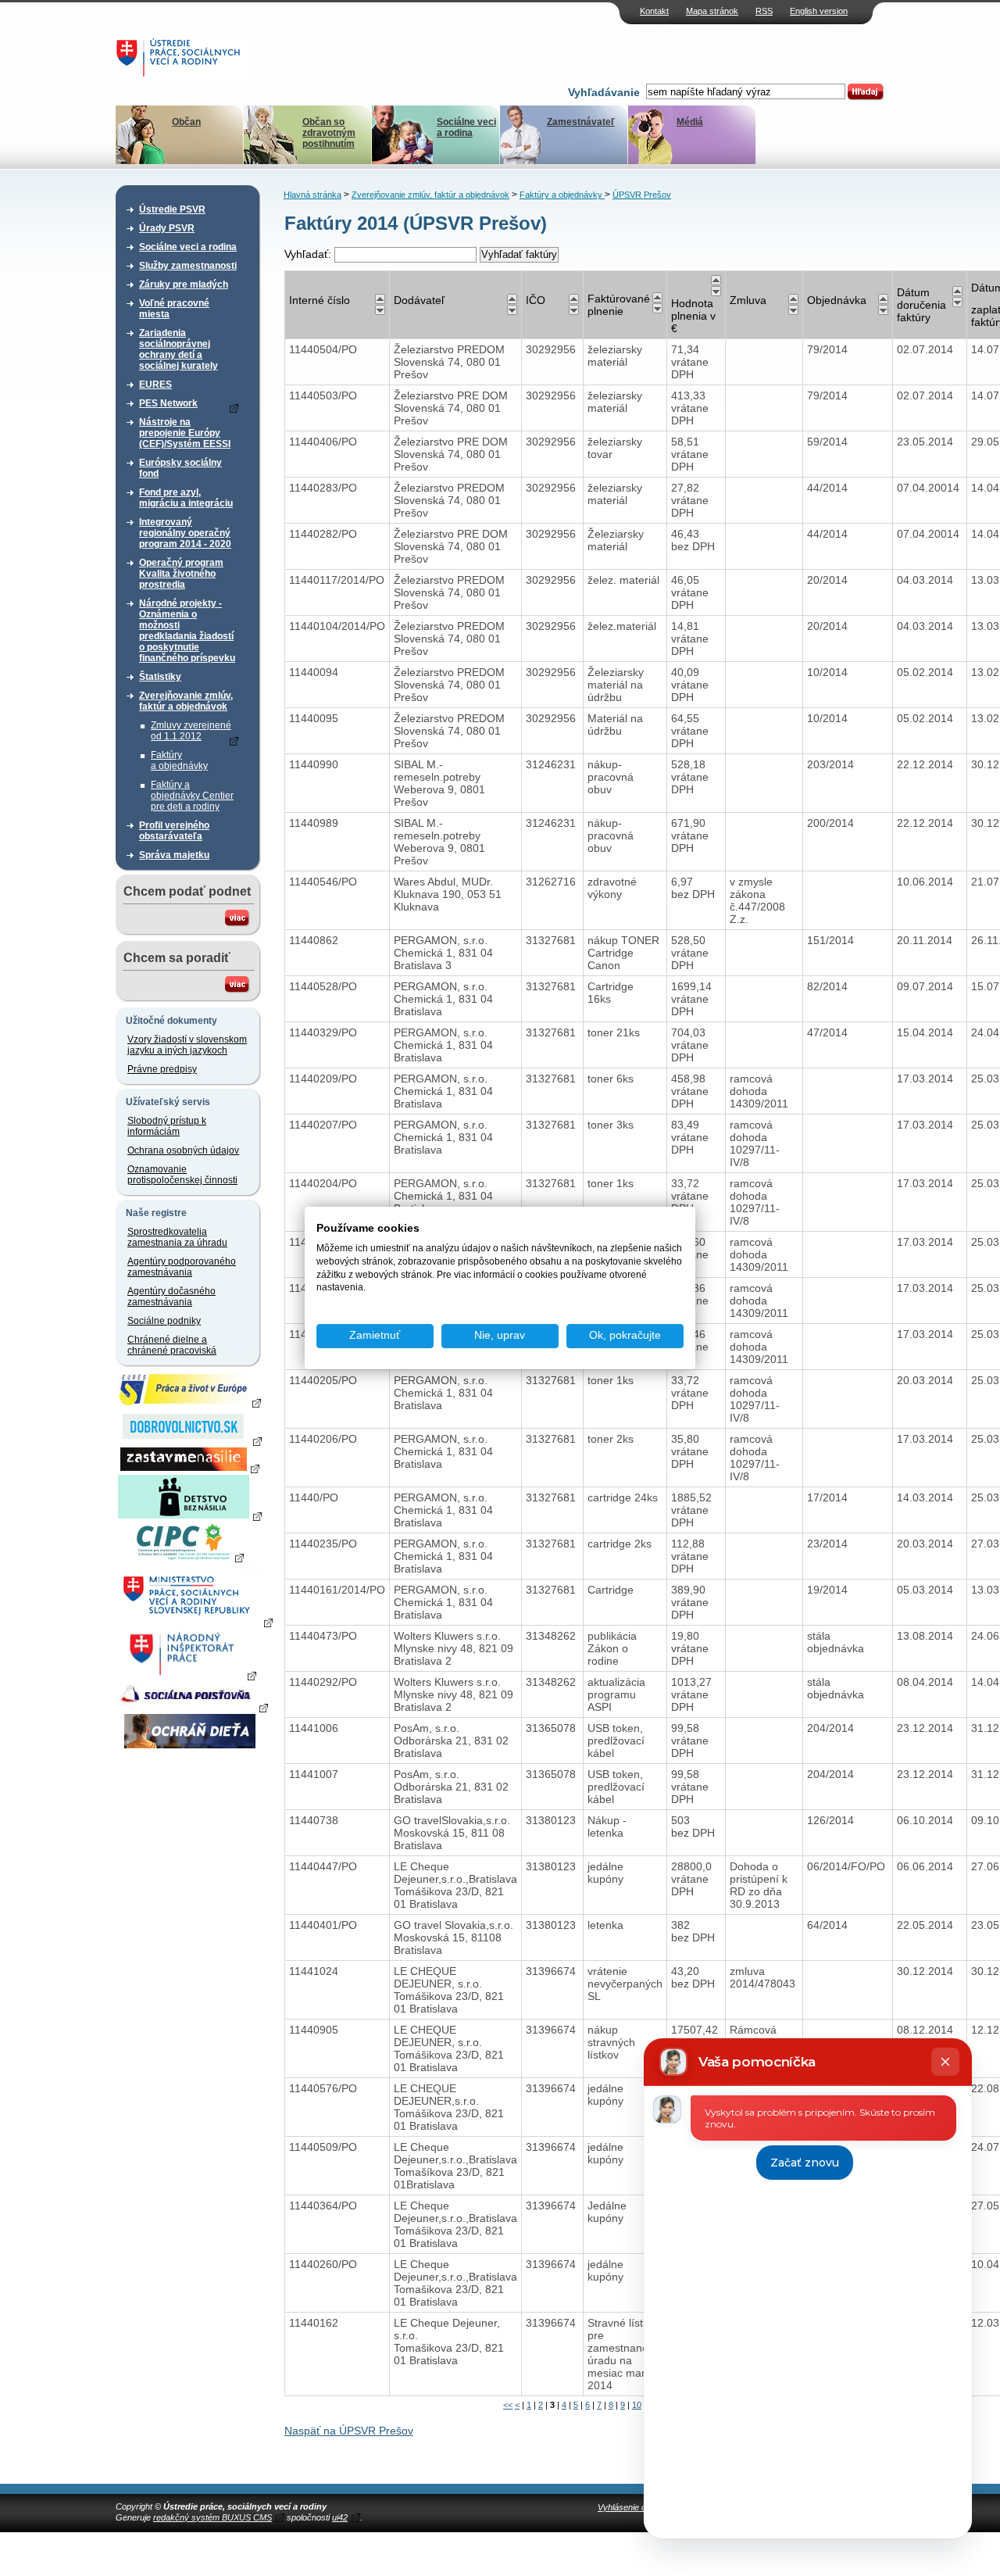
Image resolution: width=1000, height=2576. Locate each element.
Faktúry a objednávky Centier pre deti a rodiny (192, 796)
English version (819, 11)
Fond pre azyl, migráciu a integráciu (186, 498)
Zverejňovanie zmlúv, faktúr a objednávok (186, 701)
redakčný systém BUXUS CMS (212, 2517)
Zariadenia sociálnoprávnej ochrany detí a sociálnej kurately (179, 349)
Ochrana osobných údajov (183, 1150)
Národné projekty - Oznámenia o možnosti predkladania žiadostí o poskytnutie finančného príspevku (187, 631)
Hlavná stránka (312, 195)
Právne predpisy (162, 1069)
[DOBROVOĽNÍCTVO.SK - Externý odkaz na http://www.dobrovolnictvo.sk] (190, 1440)
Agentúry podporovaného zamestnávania (182, 1267)
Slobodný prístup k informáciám (167, 1126)
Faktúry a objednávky (179, 760)
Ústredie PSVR (172, 209)
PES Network (168, 403)
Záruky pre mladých (184, 284)
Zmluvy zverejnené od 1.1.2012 (191, 731)
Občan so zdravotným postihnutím (329, 133)
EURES (155, 385)
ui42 (340, 2517)
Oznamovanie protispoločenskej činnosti (182, 1175)
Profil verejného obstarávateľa (174, 831)
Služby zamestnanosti (188, 266)
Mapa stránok (712, 11)
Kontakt (654, 11)
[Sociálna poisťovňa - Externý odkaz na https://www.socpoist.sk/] (192, 1707)
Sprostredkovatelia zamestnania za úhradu (177, 1237)
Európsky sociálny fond (180, 468)
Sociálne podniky (164, 1321)
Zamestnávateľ (581, 122)
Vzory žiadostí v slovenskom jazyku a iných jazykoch (187, 1045)
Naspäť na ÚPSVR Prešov (349, 2431)
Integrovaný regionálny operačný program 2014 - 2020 (185, 533)
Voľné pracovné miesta (174, 309)
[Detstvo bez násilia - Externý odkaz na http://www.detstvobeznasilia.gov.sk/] (190, 1515)
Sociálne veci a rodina (466, 127)
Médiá (690, 122)
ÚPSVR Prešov (642, 195)
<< (508, 2405)
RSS (764, 11)
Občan (186, 122)
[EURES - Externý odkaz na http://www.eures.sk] (190, 1402)
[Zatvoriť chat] (945, 2062)
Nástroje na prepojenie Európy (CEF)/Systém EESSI (185, 433)
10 (637, 2405)
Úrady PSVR (167, 228)
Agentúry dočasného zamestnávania (171, 1297)
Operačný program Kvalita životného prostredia (181, 574)
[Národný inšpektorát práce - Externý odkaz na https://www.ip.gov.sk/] (189, 1675)
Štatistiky (160, 677)
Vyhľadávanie (604, 92)
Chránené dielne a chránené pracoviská (172, 1345)
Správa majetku (174, 855)
